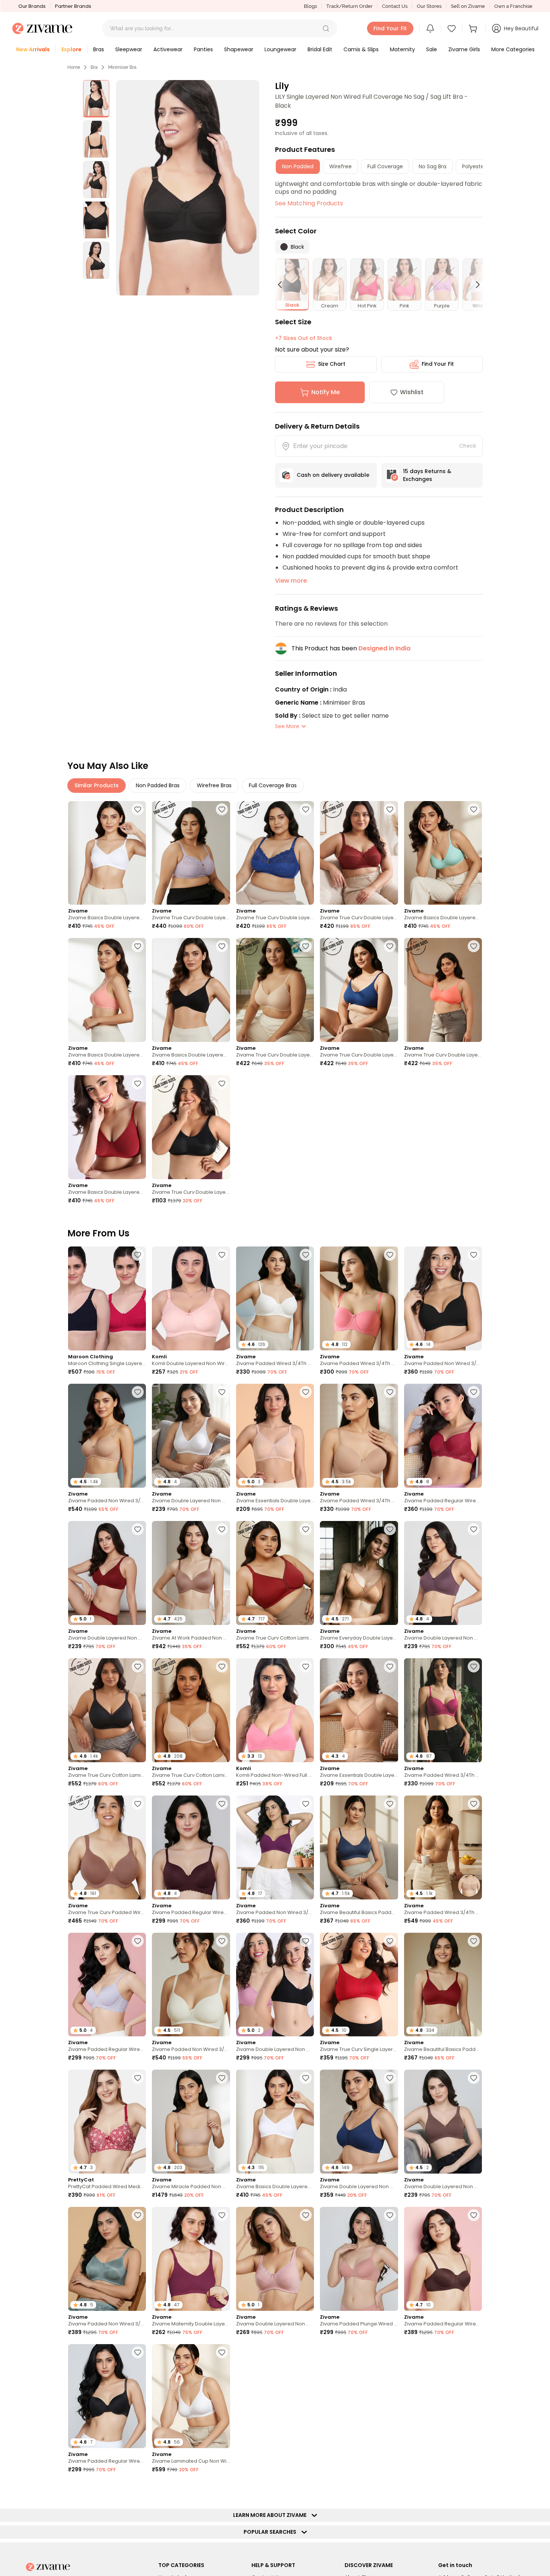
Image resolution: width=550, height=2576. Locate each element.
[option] (96, 99)
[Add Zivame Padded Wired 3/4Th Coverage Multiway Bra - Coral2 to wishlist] (390, 1255)
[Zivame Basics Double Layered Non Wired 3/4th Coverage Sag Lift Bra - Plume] (443, 853)
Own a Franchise (513, 6)
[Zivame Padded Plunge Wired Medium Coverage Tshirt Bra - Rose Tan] (359, 2259)
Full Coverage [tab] (385, 166)
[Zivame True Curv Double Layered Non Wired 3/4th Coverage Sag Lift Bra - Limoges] (275, 853)
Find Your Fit (438, 364)
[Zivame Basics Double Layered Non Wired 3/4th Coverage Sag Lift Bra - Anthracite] (191, 990)
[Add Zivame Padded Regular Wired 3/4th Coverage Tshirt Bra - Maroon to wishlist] (474, 1392)
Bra (94, 67)
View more (291, 581)
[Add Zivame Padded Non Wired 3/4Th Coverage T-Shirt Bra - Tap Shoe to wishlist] (474, 1255)
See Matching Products (309, 203)
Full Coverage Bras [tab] (273, 785)
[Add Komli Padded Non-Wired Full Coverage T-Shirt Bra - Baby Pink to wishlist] (306, 1666)
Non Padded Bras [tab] (158, 785)
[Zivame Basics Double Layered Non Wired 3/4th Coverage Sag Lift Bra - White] (107, 853)
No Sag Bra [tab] (433, 166)
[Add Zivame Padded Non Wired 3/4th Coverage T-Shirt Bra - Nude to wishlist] (138, 1392)
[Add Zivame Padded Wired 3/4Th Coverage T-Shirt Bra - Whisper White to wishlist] (306, 1255)
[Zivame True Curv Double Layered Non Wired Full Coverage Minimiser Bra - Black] (191, 1127)
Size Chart (332, 364)
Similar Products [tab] (97, 785)
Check (468, 446)
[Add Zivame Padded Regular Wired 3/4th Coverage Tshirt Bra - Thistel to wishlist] (138, 1941)
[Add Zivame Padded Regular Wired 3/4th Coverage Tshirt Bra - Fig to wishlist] (222, 1804)
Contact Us (395, 6)
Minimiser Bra (122, 67)
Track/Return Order (349, 6)
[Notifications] (430, 28)
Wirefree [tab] (340, 166)
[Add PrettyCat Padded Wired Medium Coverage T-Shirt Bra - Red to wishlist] (138, 2078)
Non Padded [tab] (298, 166)
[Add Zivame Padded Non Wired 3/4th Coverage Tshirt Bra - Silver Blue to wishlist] (138, 2215)
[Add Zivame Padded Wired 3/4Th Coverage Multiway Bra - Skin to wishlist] (474, 1804)
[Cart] (474, 28)
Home (74, 67)
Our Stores (429, 6)
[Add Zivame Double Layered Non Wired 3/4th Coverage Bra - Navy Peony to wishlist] (390, 2078)
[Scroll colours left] (283, 285)
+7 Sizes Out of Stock (304, 338)
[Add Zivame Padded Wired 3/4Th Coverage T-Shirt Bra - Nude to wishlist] (390, 1392)
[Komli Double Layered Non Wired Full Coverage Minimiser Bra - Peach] (191, 1298)
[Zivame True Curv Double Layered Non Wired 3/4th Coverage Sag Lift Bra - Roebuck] (275, 990)
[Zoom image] (188, 188)
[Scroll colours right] (474, 285)
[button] (326, 28)
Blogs (310, 6)
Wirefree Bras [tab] (214, 785)
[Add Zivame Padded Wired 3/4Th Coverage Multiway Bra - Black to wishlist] (474, 2352)
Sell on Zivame (468, 6)
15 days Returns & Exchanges (427, 475)
